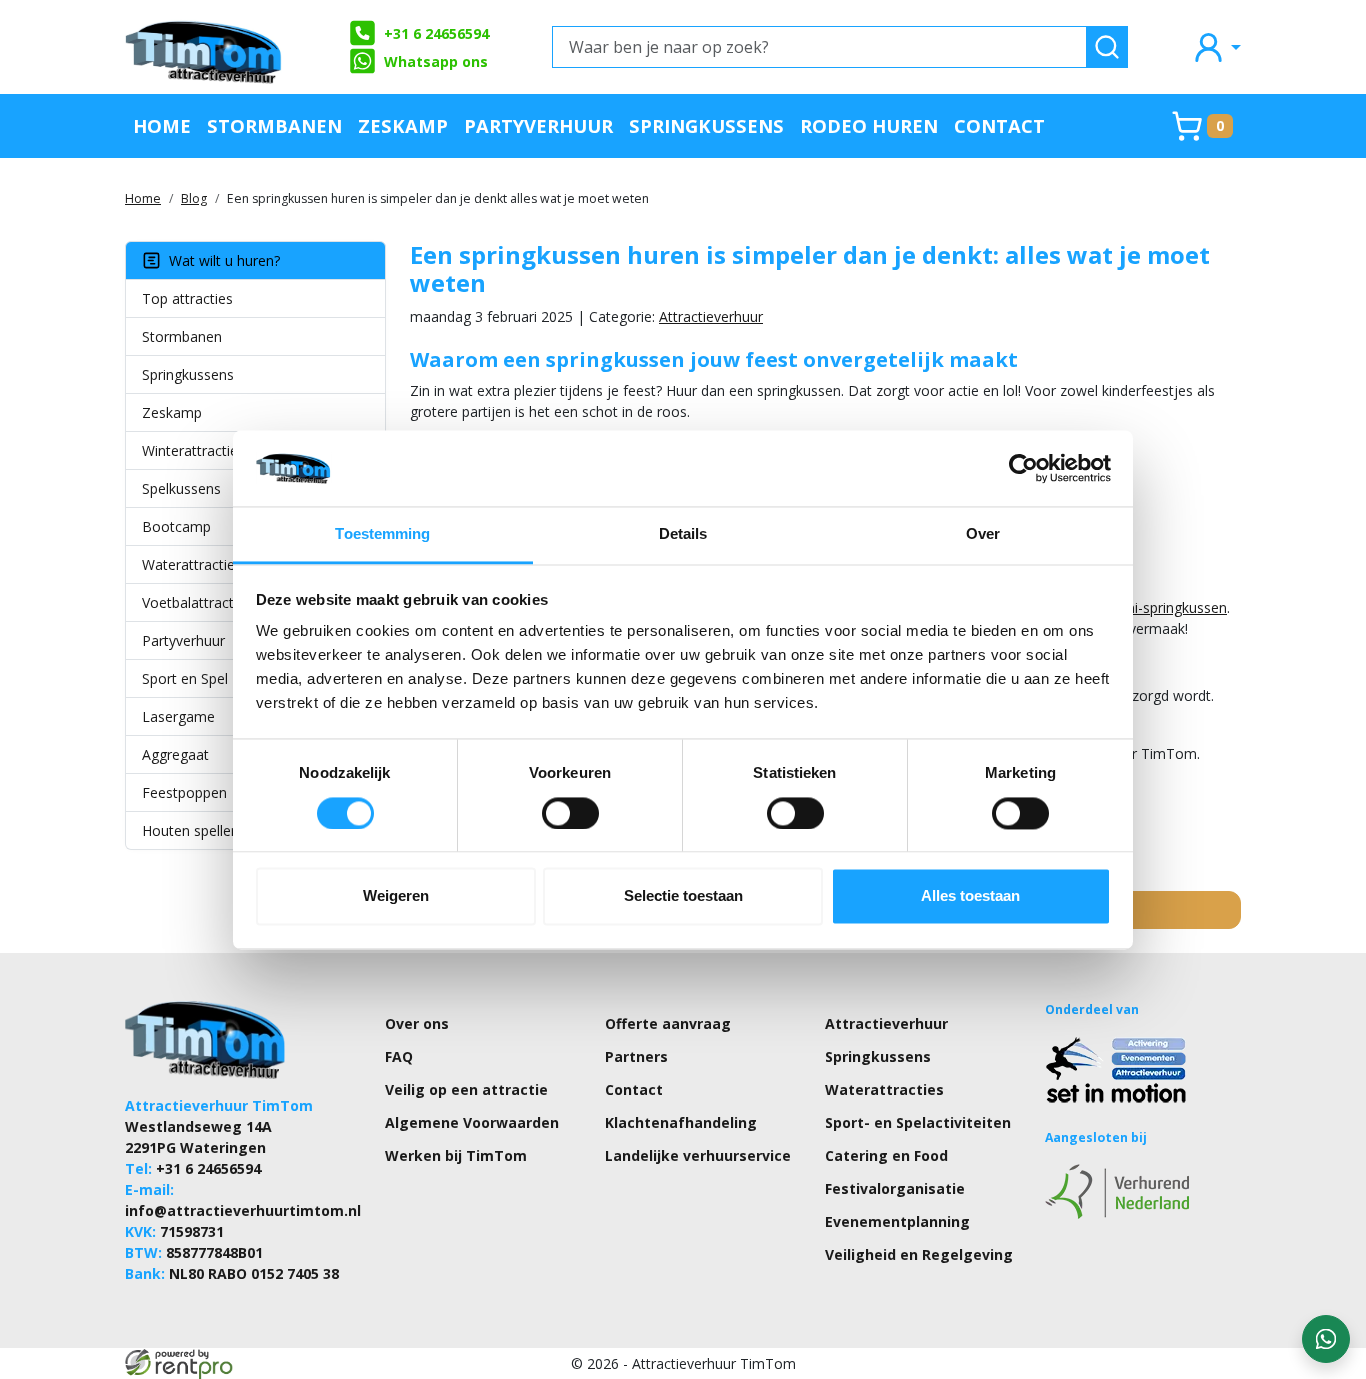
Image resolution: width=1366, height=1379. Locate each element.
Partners (636, 1056)
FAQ (399, 1056)
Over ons (417, 1023)
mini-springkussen (1169, 607)
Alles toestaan (970, 896)
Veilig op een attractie (466, 1089)
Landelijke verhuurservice (698, 1155)
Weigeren (396, 896)
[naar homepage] (205, 47)
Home (162, 125)
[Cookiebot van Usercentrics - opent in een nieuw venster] (1023, 468)
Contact (999, 125)
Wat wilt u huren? (220, 260)
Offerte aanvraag (668, 1023)
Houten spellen (190, 830)
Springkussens (706, 125)
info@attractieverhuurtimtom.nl (243, 1210)
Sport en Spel (185, 678)
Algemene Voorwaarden (472, 1122)
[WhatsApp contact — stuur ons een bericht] (1326, 1339)
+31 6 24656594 (436, 33)
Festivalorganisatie (895, 1188)
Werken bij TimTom (456, 1155)
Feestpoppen (184, 792)
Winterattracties (193, 450)
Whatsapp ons (436, 61)
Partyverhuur (538, 125)
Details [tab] (683, 534)
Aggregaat (175, 754)
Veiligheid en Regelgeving (919, 1254)
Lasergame (178, 716)
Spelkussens (181, 488)
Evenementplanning (897, 1221)
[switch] (570, 813)
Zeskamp (403, 125)
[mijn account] (1216, 46)
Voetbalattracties (197, 602)
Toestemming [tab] (382, 534)
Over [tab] (983, 534)
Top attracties (187, 298)
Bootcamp (176, 526)
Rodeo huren (869, 125)
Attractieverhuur (711, 316)
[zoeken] (1107, 47)
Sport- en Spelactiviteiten (918, 1122)
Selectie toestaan (683, 896)
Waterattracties (192, 564)
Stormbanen (274, 125)
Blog (194, 198)
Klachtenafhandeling (681, 1122)
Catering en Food (886, 1155)
